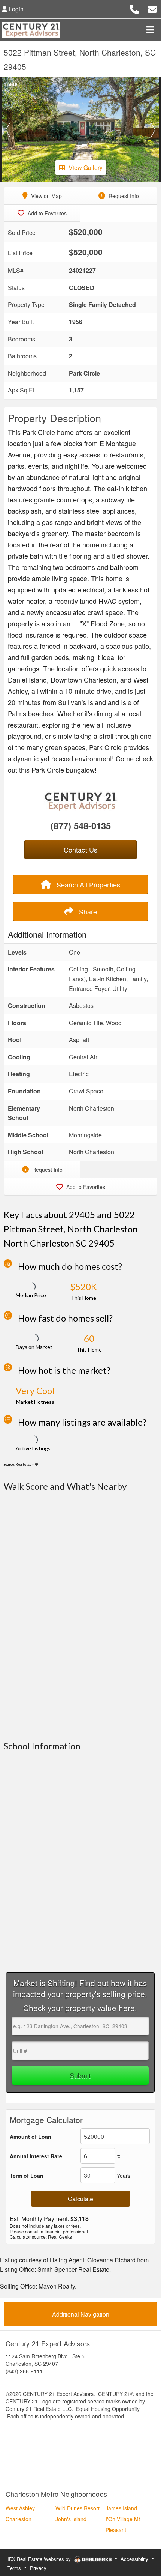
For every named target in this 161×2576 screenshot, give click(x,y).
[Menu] (150, 30)
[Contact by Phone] (134, 8)
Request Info (123, 196)
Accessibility (134, 2559)
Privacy (38, 2568)
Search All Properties (87, 884)
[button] (8, 130)
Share (87, 911)
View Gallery (86, 168)
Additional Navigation (81, 2314)
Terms (14, 2568)
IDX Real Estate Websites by (40, 2559)
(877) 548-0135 (81, 826)
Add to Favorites (46, 213)
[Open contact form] (152, 8)
